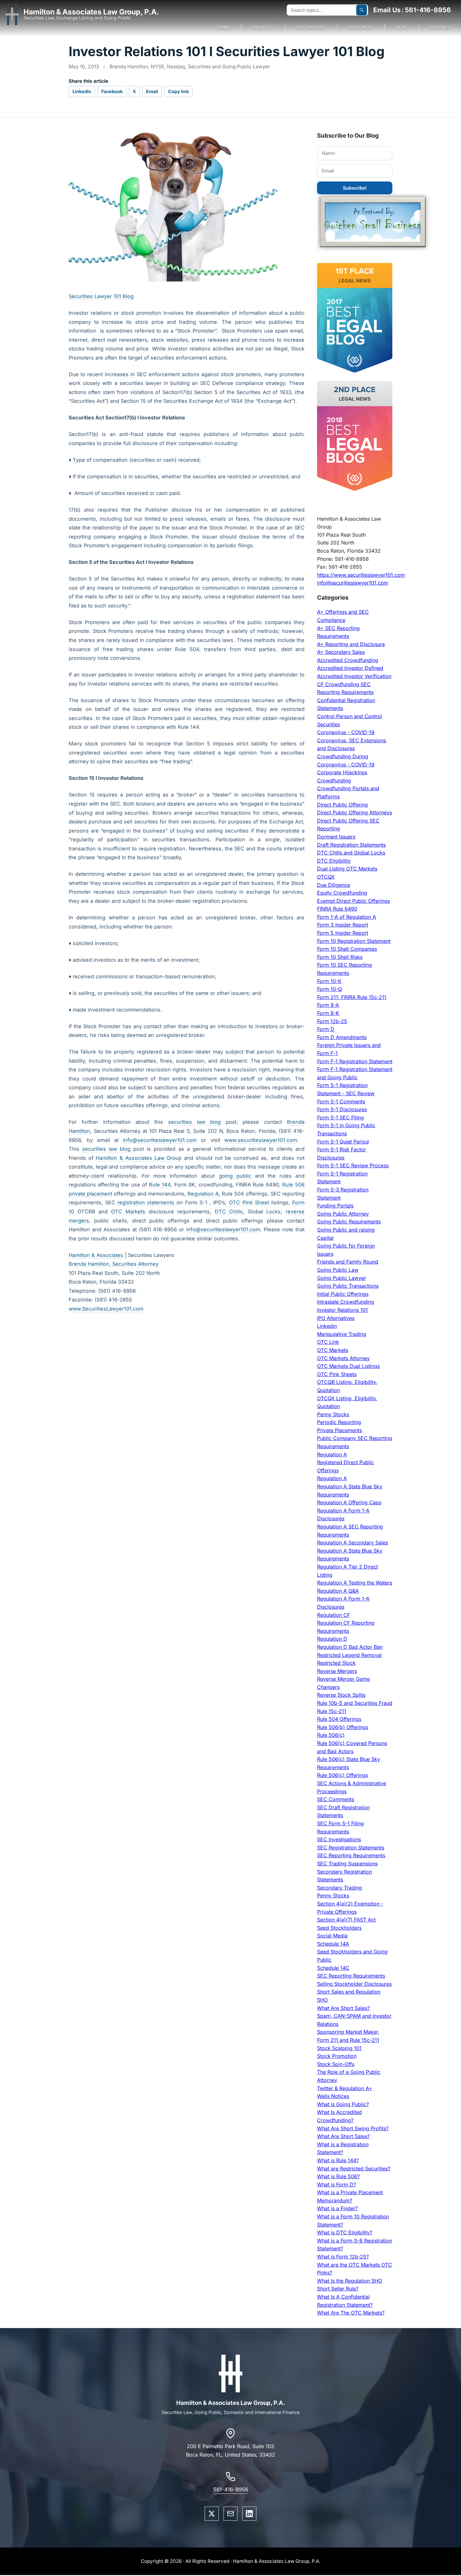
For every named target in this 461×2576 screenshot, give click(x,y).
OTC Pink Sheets (337, 1374)
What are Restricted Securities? (354, 2169)
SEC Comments (336, 1799)
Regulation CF (334, 1615)
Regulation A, (204, 1194)
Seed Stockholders (339, 1928)
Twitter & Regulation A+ (345, 2088)
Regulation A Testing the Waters (355, 1583)
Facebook (112, 91)
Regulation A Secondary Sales (352, 1543)
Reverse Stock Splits (341, 1695)
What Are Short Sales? (343, 2008)
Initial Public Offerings (343, 1294)
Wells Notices (333, 2096)
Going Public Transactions (348, 1286)
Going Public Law (338, 1270)
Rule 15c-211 (332, 1711)
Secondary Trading (339, 1888)
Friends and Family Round (348, 1262)
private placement (90, 1194)
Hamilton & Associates (97, 1255)
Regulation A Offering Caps (349, 1502)
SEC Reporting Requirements (351, 1855)
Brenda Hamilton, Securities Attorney (114, 1264)
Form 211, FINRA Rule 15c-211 (352, 997)
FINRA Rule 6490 (337, 909)
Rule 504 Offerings (339, 1719)
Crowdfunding (334, 781)
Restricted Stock (336, 1663)
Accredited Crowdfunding (348, 660)
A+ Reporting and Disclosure (351, 644)
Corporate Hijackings (342, 772)
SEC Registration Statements (351, 1848)
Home (224, 27)
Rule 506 (293, 1185)
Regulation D (332, 1639)
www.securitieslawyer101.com (261, 1140)
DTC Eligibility (334, 861)
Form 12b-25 (332, 1021)
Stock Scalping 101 (339, 2048)
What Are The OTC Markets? (351, 2313)
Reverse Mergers (337, 1671)
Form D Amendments (342, 1037)
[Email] (230, 2514)
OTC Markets (128, 1212)
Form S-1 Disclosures (342, 1109)
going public (237, 1176)
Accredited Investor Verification (354, 676)
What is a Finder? (337, 2208)
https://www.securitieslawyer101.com (361, 575)
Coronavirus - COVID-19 (346, 732)
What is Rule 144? (338, 2160)
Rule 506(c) (331, 1735)
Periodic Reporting (339, 1422)
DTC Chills (229, 1212)
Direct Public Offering (342, 805)
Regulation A (332, 1454)
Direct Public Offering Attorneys (355, 812)
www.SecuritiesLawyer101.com (106, 1309)
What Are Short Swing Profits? (353, 2128)
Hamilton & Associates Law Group (139, 1158)
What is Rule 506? (338, 2176)
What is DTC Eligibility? (345, 2232)
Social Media (332, 1936)
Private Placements (339, 1430)
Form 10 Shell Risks (340, 957)
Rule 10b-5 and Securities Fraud (355, 1703)
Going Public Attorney (343, 1214)
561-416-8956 (428, 10)
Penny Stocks (333, 1414)
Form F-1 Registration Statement (355, 1061)
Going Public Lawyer (342, 1278)
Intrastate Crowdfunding (346, 1302)
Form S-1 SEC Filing (340, 1117)
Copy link (178, 91)
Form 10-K (329, 981)
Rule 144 (160, 1185)
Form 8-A (328, 1005)
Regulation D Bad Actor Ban (350, 1647)
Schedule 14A (333, 1944)
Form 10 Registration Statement (354, 941)
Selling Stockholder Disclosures (354, 1984)
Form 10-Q (329, 989)
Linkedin (327, 1326)
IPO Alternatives (336, 1318)
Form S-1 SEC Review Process (353, 1165)
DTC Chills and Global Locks (351, 853)
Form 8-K (328, 1013)
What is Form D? (336, 2184)
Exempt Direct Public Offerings (353, 901)
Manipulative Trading (342, 1334)
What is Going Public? (343, 2104)
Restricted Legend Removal (349, 1655)
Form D (326, 1029)
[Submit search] (362, 10)
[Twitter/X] (212, 2514)
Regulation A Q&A (338, 1591)
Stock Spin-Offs (336, 2064)
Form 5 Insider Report (343, 933)
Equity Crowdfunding (342, 893)
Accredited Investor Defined (350, 668)
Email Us (387, 10)
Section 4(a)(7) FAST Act (346, 1920)
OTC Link (328, 1342)
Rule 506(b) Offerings (343, 1727)
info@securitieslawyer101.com (160, 1140)
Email (152, 91)
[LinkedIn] (249, 2514)
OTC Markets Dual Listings (348, 1366)
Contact (440, 27)
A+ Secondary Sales (341, 652)
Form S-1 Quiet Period (343, 1142)
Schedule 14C (333, 1968)
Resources (361, 27)
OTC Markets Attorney (343, 1358)
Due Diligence (334, 885)
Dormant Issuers (336, 837)
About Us (263, 27)
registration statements (147, 1202)
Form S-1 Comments (341, 1101)
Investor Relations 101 (342, 1310)
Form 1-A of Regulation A (347, 917)
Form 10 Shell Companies (347, 949)
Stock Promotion (337, 2056)
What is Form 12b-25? (343, 2257)
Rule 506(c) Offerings (342, 1775)
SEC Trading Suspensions (347, 1864)
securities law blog (194, 1122)
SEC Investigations (339, 1839)
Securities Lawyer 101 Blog (101, 296)
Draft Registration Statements (351, 845)
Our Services (311, 27)
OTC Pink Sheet (249, 1202)
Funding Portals (335, 1206)
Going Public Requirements (349, 1222)
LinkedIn (82, 91)
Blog (402, 27)
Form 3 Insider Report (343, 925)
